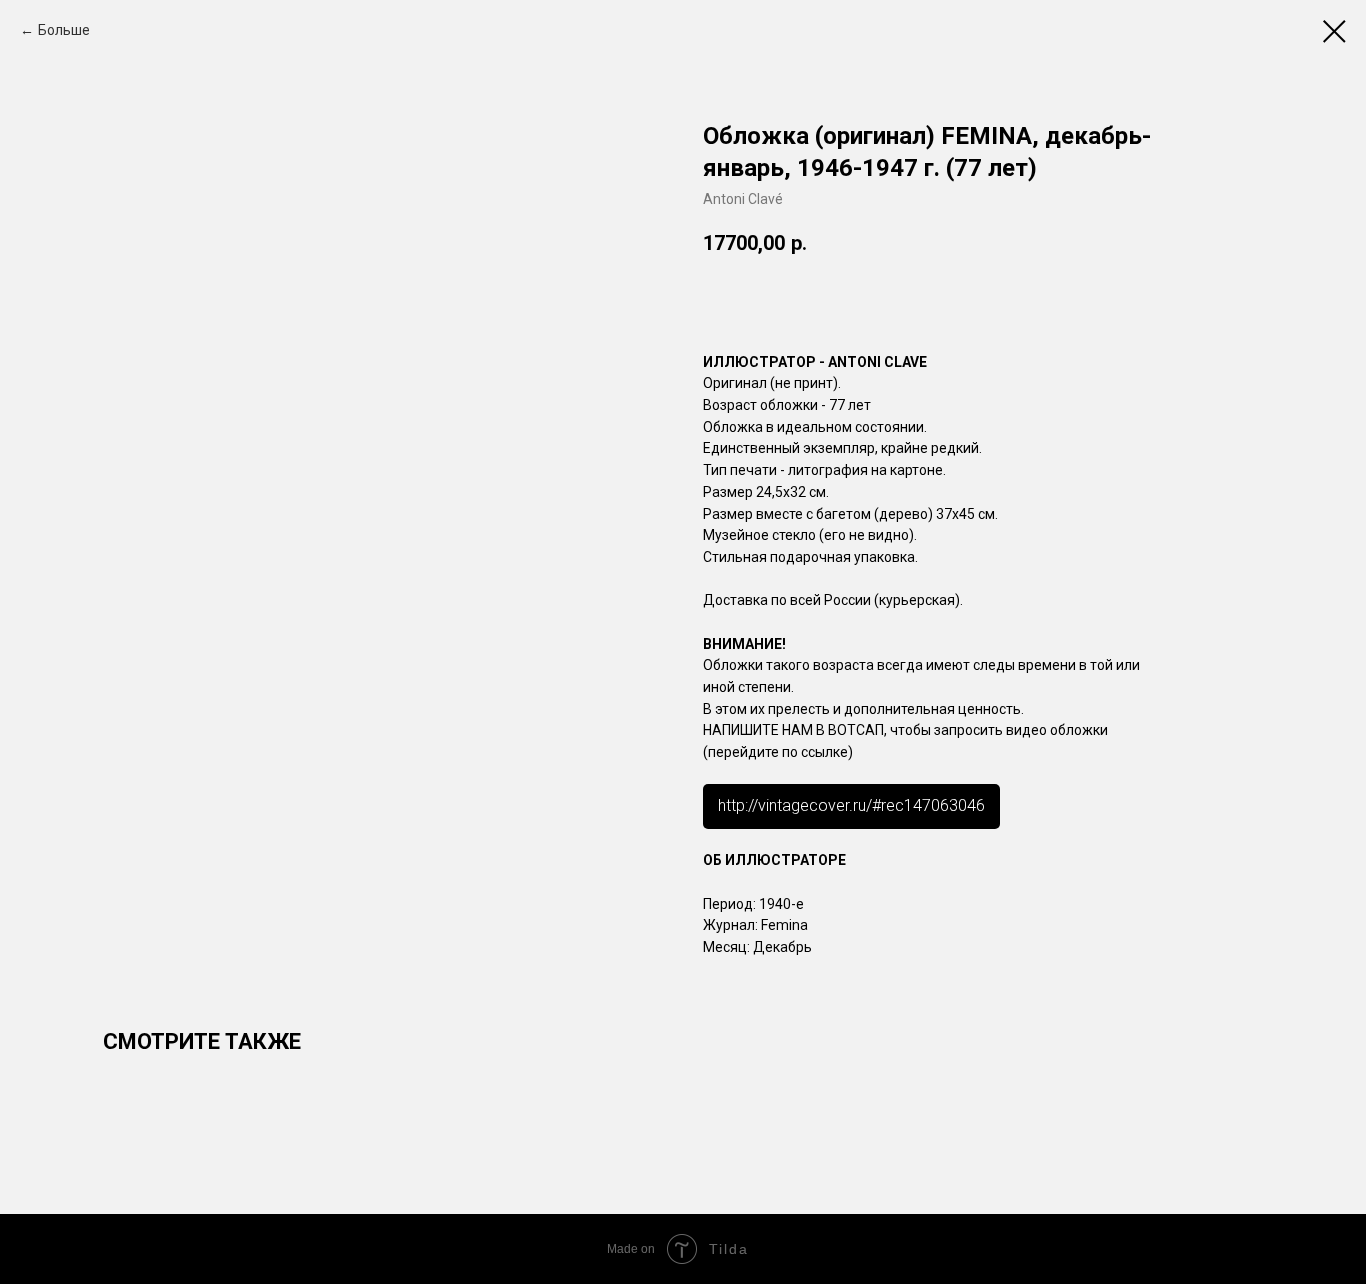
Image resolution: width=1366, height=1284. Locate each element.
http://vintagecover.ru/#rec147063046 (851, 805)
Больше (64, 30)
